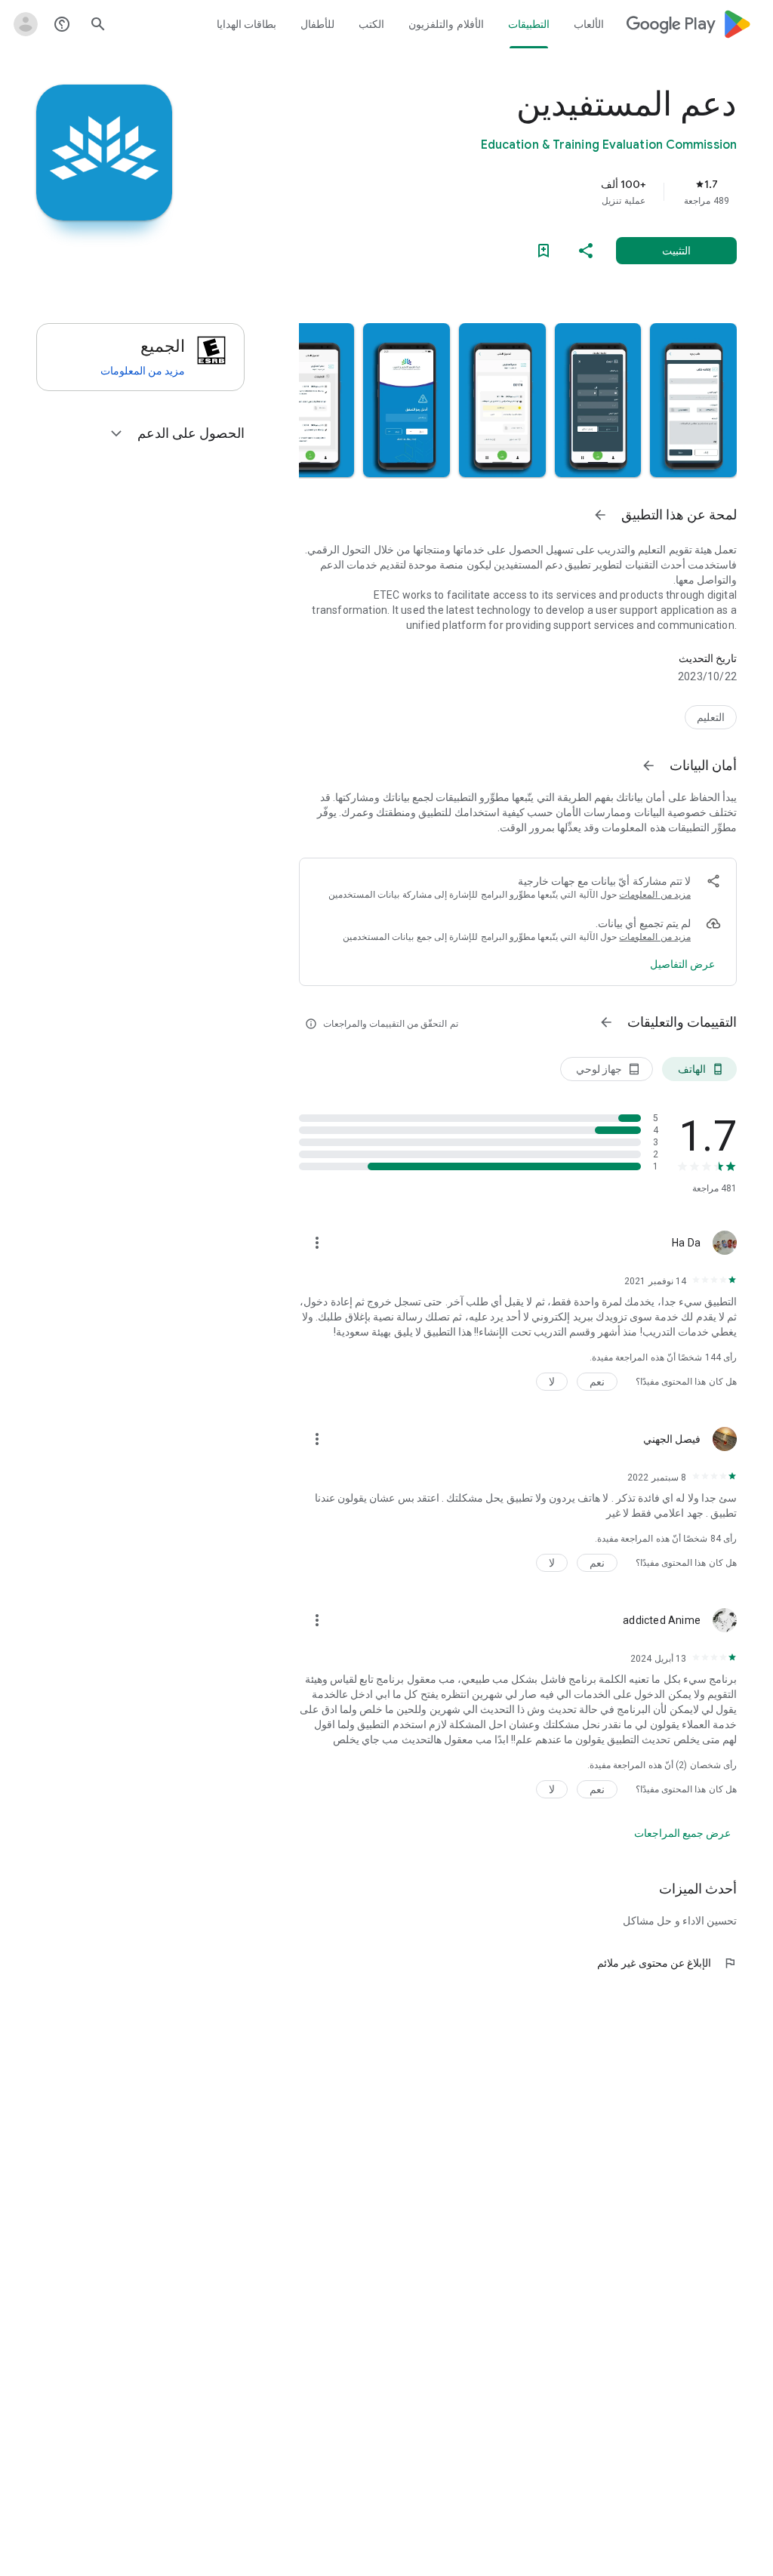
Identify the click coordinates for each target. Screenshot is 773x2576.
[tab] (588, 24)
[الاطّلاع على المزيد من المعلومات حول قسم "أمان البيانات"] (648, 766)
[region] (497, 192)
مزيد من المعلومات (655, 895)
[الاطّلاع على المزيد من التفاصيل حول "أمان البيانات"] (682, 964)
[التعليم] (711, 717)
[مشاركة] (586, 251)
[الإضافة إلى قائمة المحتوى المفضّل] (544, 251)
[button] (693, 400)
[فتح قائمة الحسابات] (26, 24)
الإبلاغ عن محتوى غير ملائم (667, 1963)
